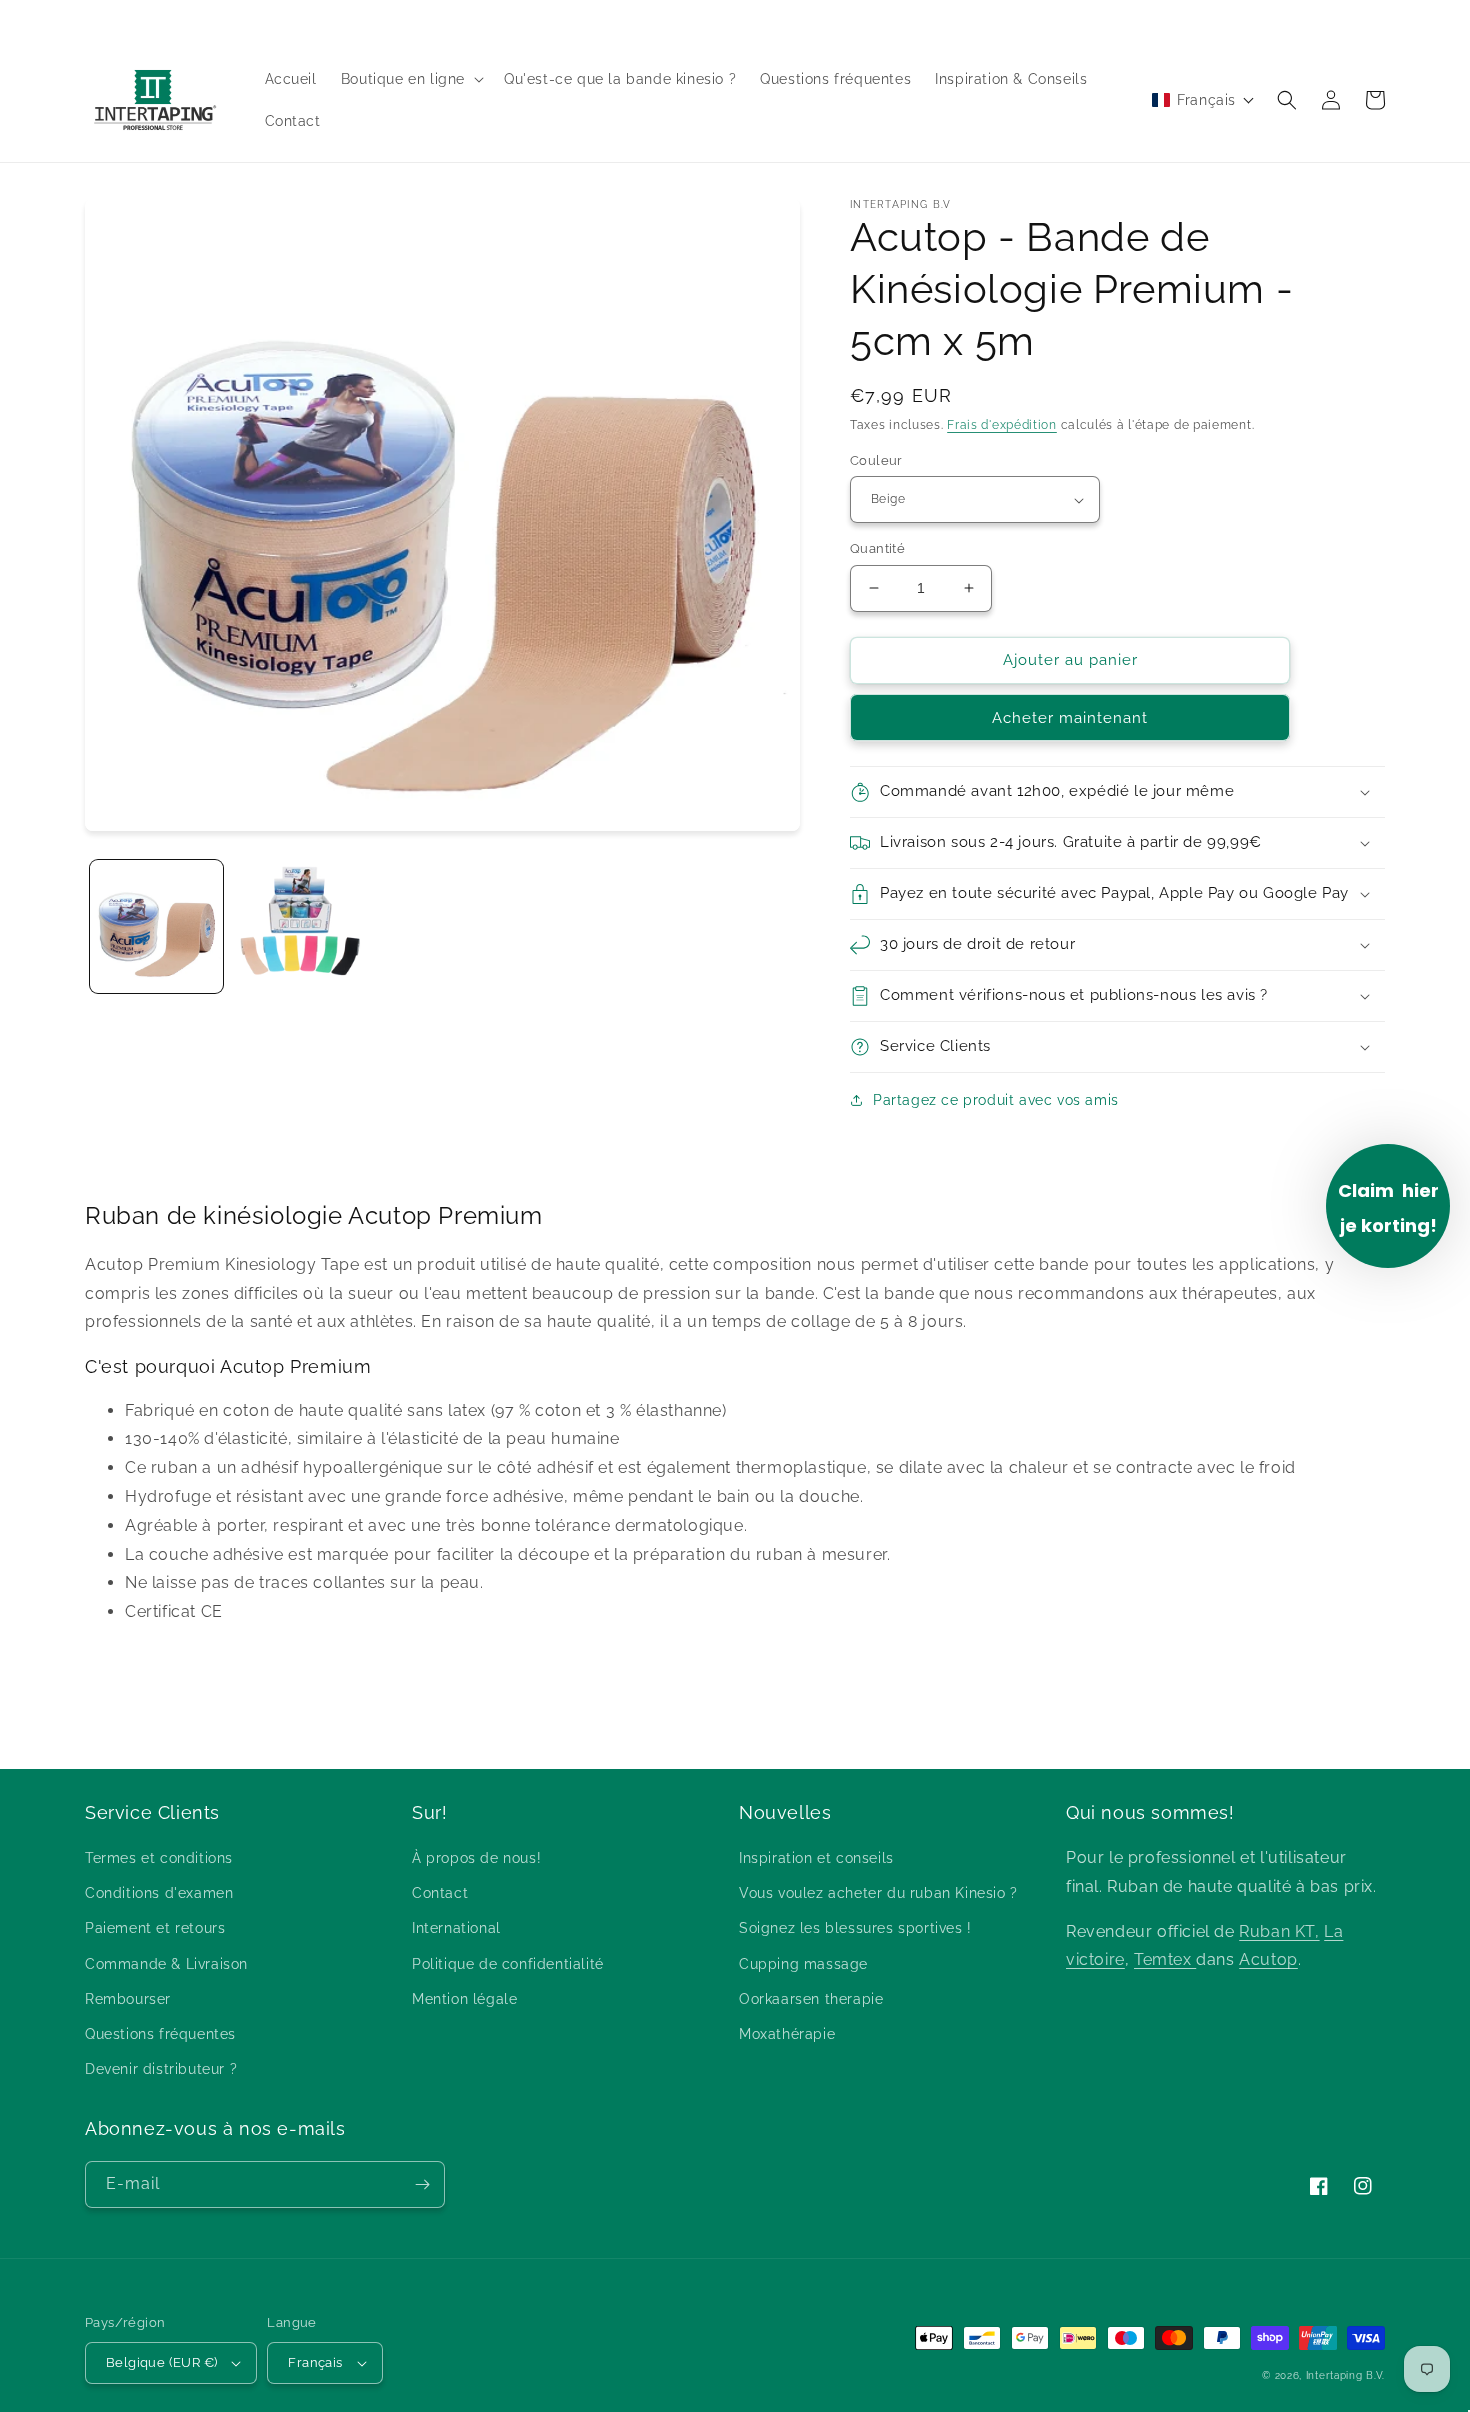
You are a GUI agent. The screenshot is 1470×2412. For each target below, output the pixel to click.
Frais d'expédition (1002, 425)
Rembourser (128, 1999)
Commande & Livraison (166, 1964)
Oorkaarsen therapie (811, 1999)
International (456, 1928)
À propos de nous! (476, 1858)
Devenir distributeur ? (161, 2069)
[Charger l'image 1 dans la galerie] (156, 926)
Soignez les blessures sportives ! (855, 1928)
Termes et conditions (159, 1858)
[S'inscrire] (422, 2184)
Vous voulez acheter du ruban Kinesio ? (878, 1893)
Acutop (1268, 1959)
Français (315, 2362)
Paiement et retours (155, 1928)
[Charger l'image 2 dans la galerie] (299, 926)
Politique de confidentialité (508, 1964)
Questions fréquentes (160, 2034)
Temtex (1165, 1959)
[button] (410, 79)
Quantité (877, 548)
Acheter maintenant (1070, 718)
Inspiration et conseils (816, 1858)
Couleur (876, 460)
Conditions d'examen (159, 1893)
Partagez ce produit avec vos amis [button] (996, 1100)
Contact (440, 1893)
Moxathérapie (787, 2034)
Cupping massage (803, 1964)
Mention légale (464, 1999)
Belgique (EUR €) (161, 2362)
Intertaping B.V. (1345, 2375)
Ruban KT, (1279, 1931)
